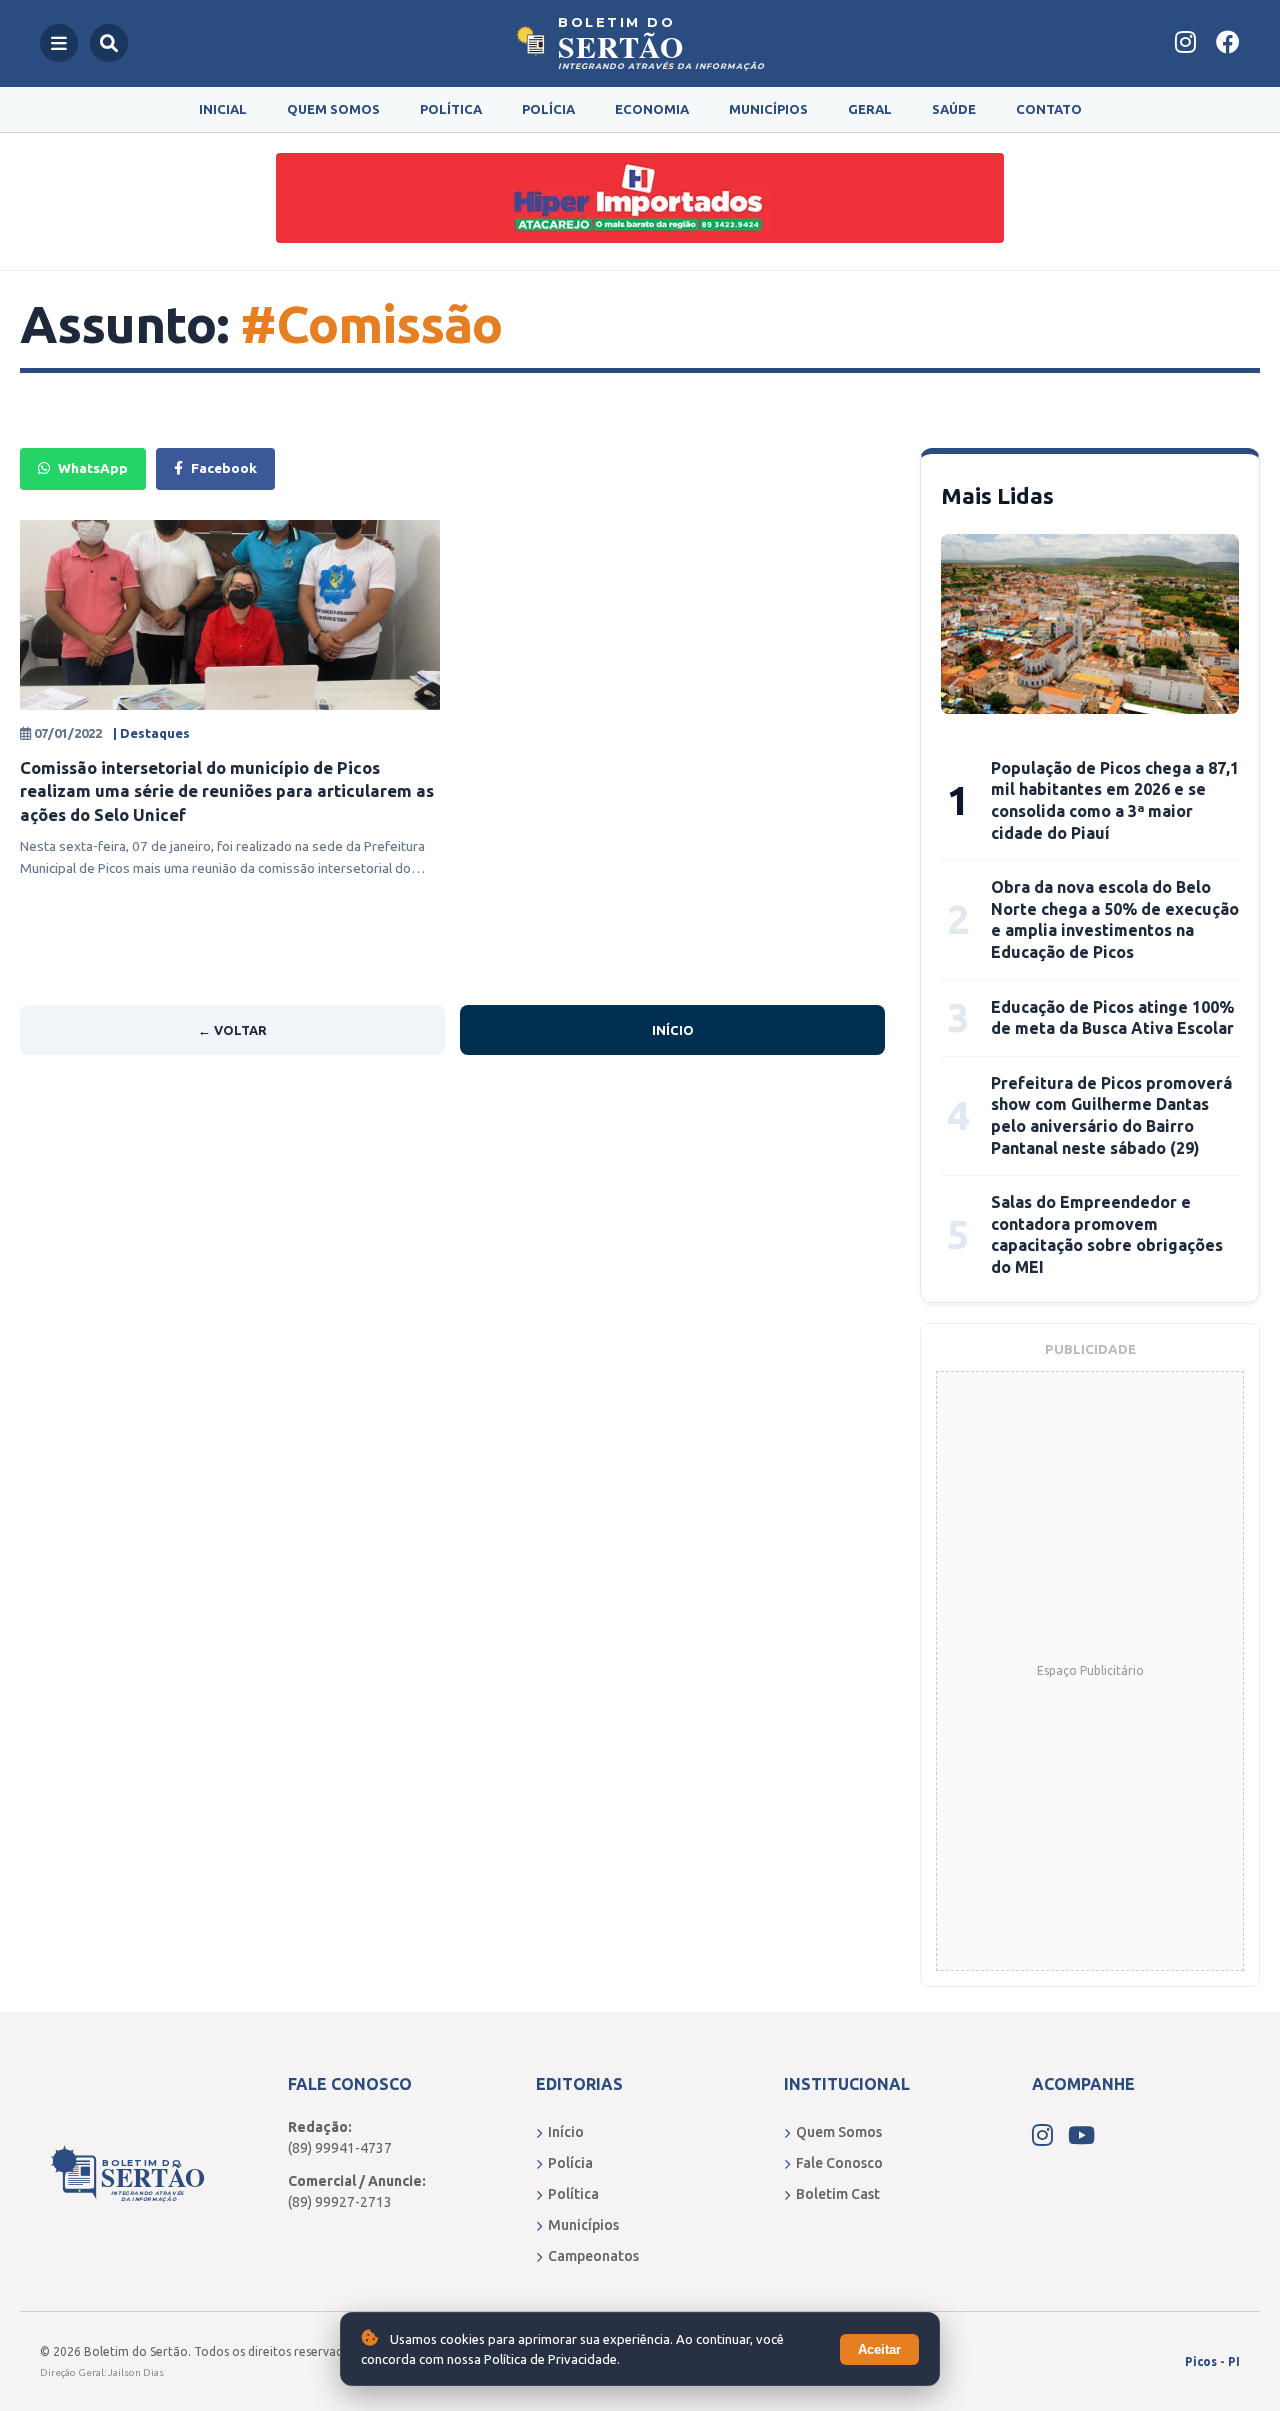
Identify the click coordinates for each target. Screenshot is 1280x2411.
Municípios (768, 109)
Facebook (224, 468)
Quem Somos (333, 109)
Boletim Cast (838, 2194)
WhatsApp (93, 468)
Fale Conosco (839, 2163)
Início (673, 1030)
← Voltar (232, 1030)
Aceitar (879, 2349)
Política (451, 109)
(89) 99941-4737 (340, 2148)
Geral (870, 109)
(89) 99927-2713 (340, 2202)
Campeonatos (593, 2256)
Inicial (223, 109)
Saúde (954, 109)
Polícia (548, 109)
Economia (652, 109)
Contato (1049, 109)
